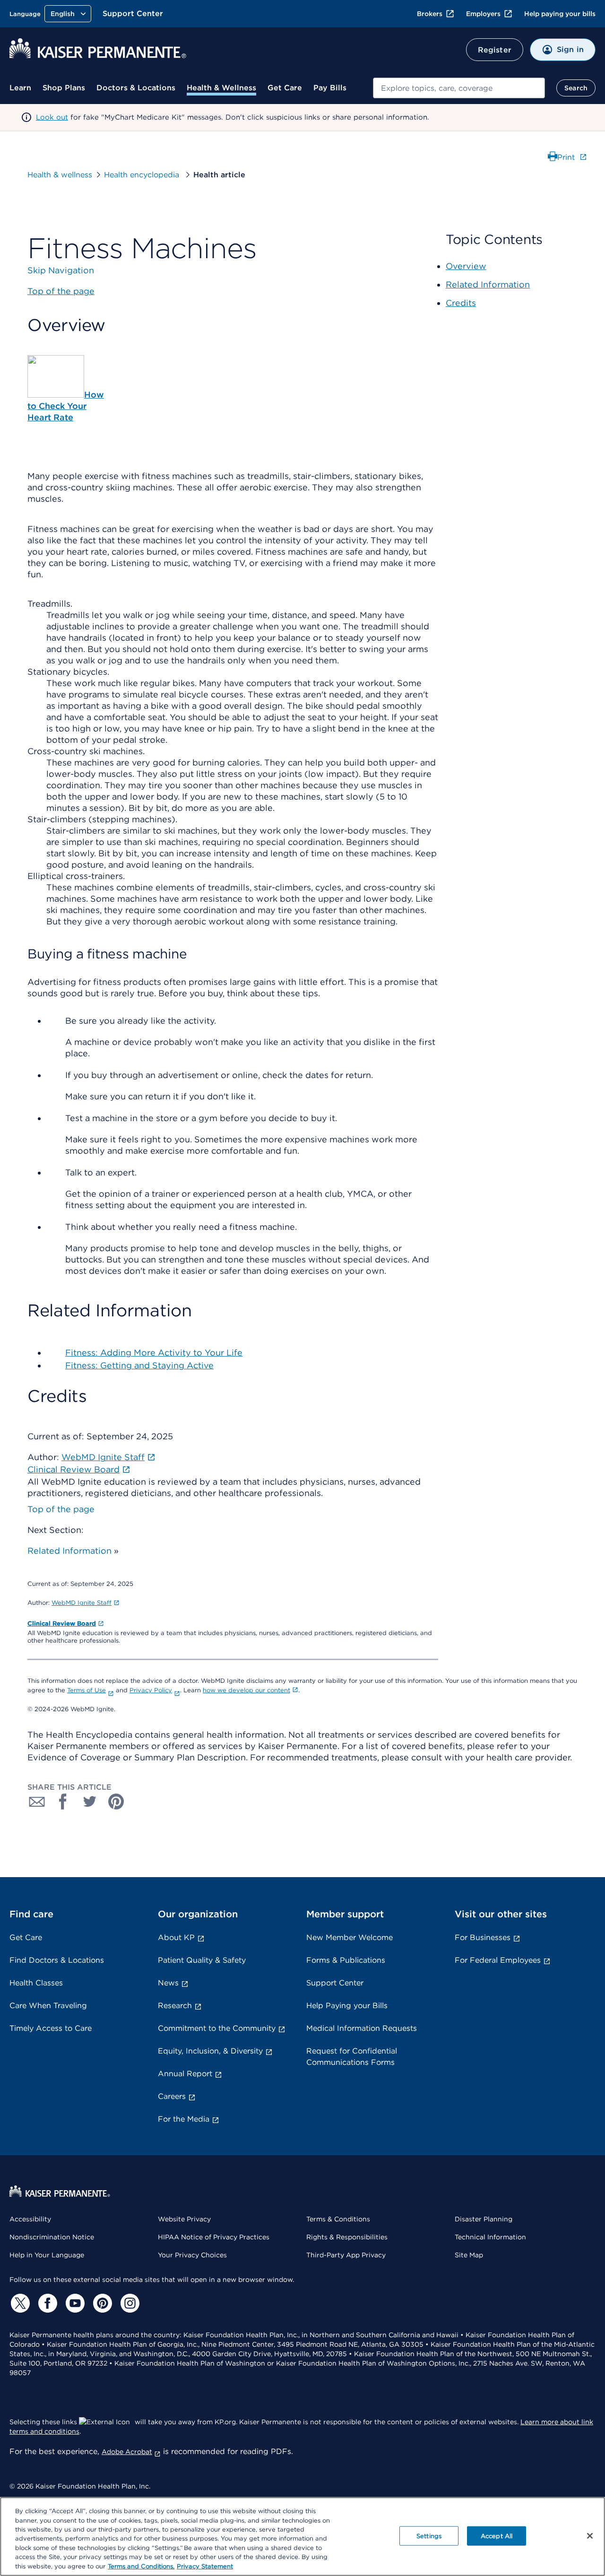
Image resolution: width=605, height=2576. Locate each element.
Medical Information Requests (362, 2028)
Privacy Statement (205, 2566)
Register (495, 50)
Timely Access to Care (51, 2028)
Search (576, 88)
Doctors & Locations (136, 88)
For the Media (184, 2119)
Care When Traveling (48, 2006)
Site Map (469, 2255)
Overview (466, 266)
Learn (20, 88)
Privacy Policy (151, 1690)
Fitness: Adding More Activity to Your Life (154, 1353)
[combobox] (459, 88)
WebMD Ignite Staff (82, 1603)
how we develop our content (246, 1690)
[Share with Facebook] (63, 1801)
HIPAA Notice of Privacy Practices (214, 2237)
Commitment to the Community (217, 2028)
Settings (429, 2536)
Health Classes (36, 1983)
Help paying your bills (560, 14)
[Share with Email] (37, 1801)
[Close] (590, 2536)
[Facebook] (46, 2303)
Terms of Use (86, 1690)
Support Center (133, 13)
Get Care (285, 88)
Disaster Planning (484, 2219)
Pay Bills (330, 88)
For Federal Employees (498, 1960)
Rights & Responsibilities (347, 2237)
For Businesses (483, 1937)
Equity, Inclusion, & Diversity (210, 2051)
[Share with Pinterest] (116, 1801)
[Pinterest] (101, 2303)
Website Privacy (184, 2219)
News (168, 1983)
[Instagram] (129, 2303)
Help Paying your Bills (347, 2006)
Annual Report (185, 2074)
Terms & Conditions (338, 2219)
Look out (52, 117)
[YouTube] (74, 2303)
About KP (176, 1937)
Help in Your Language (47, 2255)
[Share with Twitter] (90, 1801)
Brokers (430, 14)
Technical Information (490, 2237)
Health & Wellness (221, 88)
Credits (461, 303)
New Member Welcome (350, 1937)
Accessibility (30, 2219)
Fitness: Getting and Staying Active (139, 1365)
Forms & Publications (346, 1960)
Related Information (69, 1551)
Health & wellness (60, 175)
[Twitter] (19, 2303)
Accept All (497, 2536)
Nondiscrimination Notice (52, 2237)
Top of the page (61, 1509)
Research (175, 2006)
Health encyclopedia (143, 175)
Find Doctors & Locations (57, 1960)
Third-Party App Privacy (346, 2255)
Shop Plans (64, 88)
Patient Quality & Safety (202, 1960)
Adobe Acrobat (127, 2452)
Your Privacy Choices (192, 2255)
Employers (483, 14)
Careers (172, 2096)
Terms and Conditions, (141, 2566)
